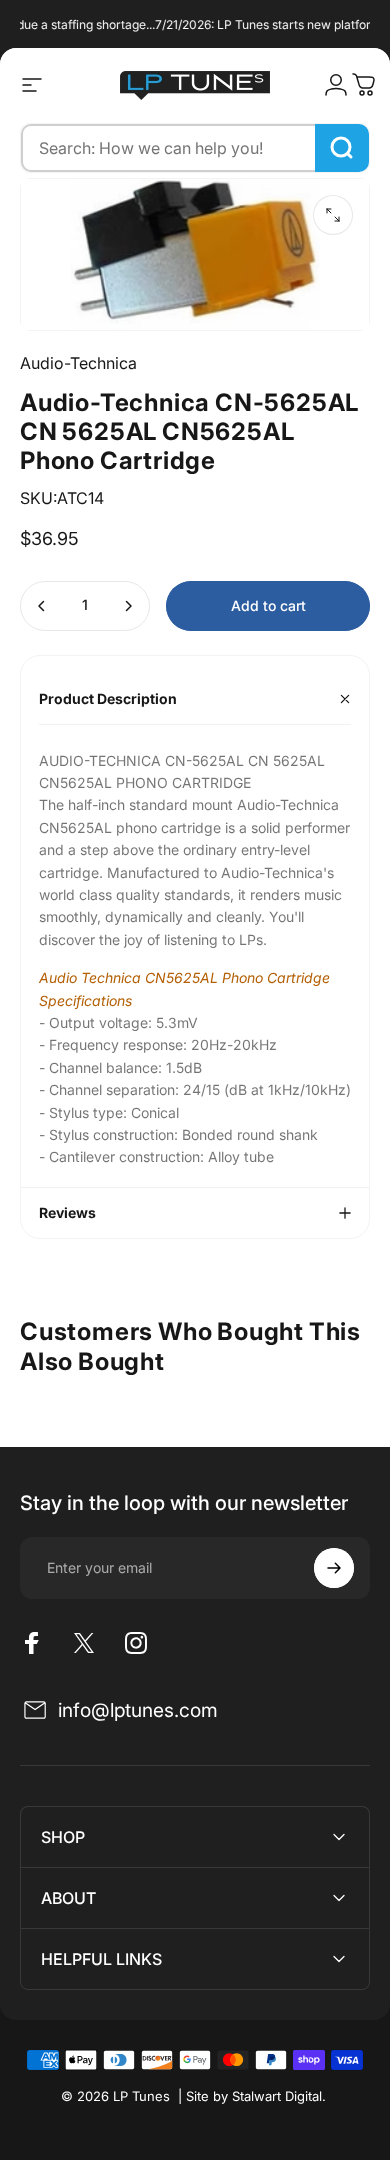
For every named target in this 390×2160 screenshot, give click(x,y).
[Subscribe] (334, 1568)
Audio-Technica (78, 363)
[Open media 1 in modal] (333, 215)
